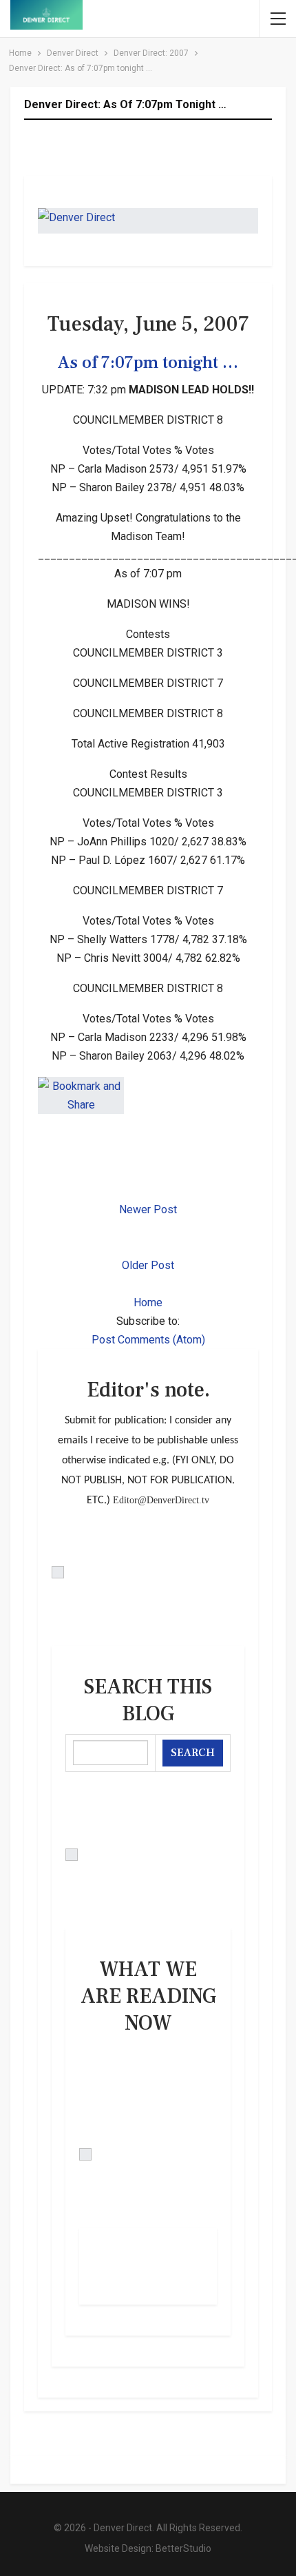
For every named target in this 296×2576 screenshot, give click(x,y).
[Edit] (148, 1572)
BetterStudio (183, 2548)
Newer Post (148, 1209)
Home (148, 1302)
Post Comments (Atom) (148, 1340)
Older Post (148, 1265)
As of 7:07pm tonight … (148, 362)
